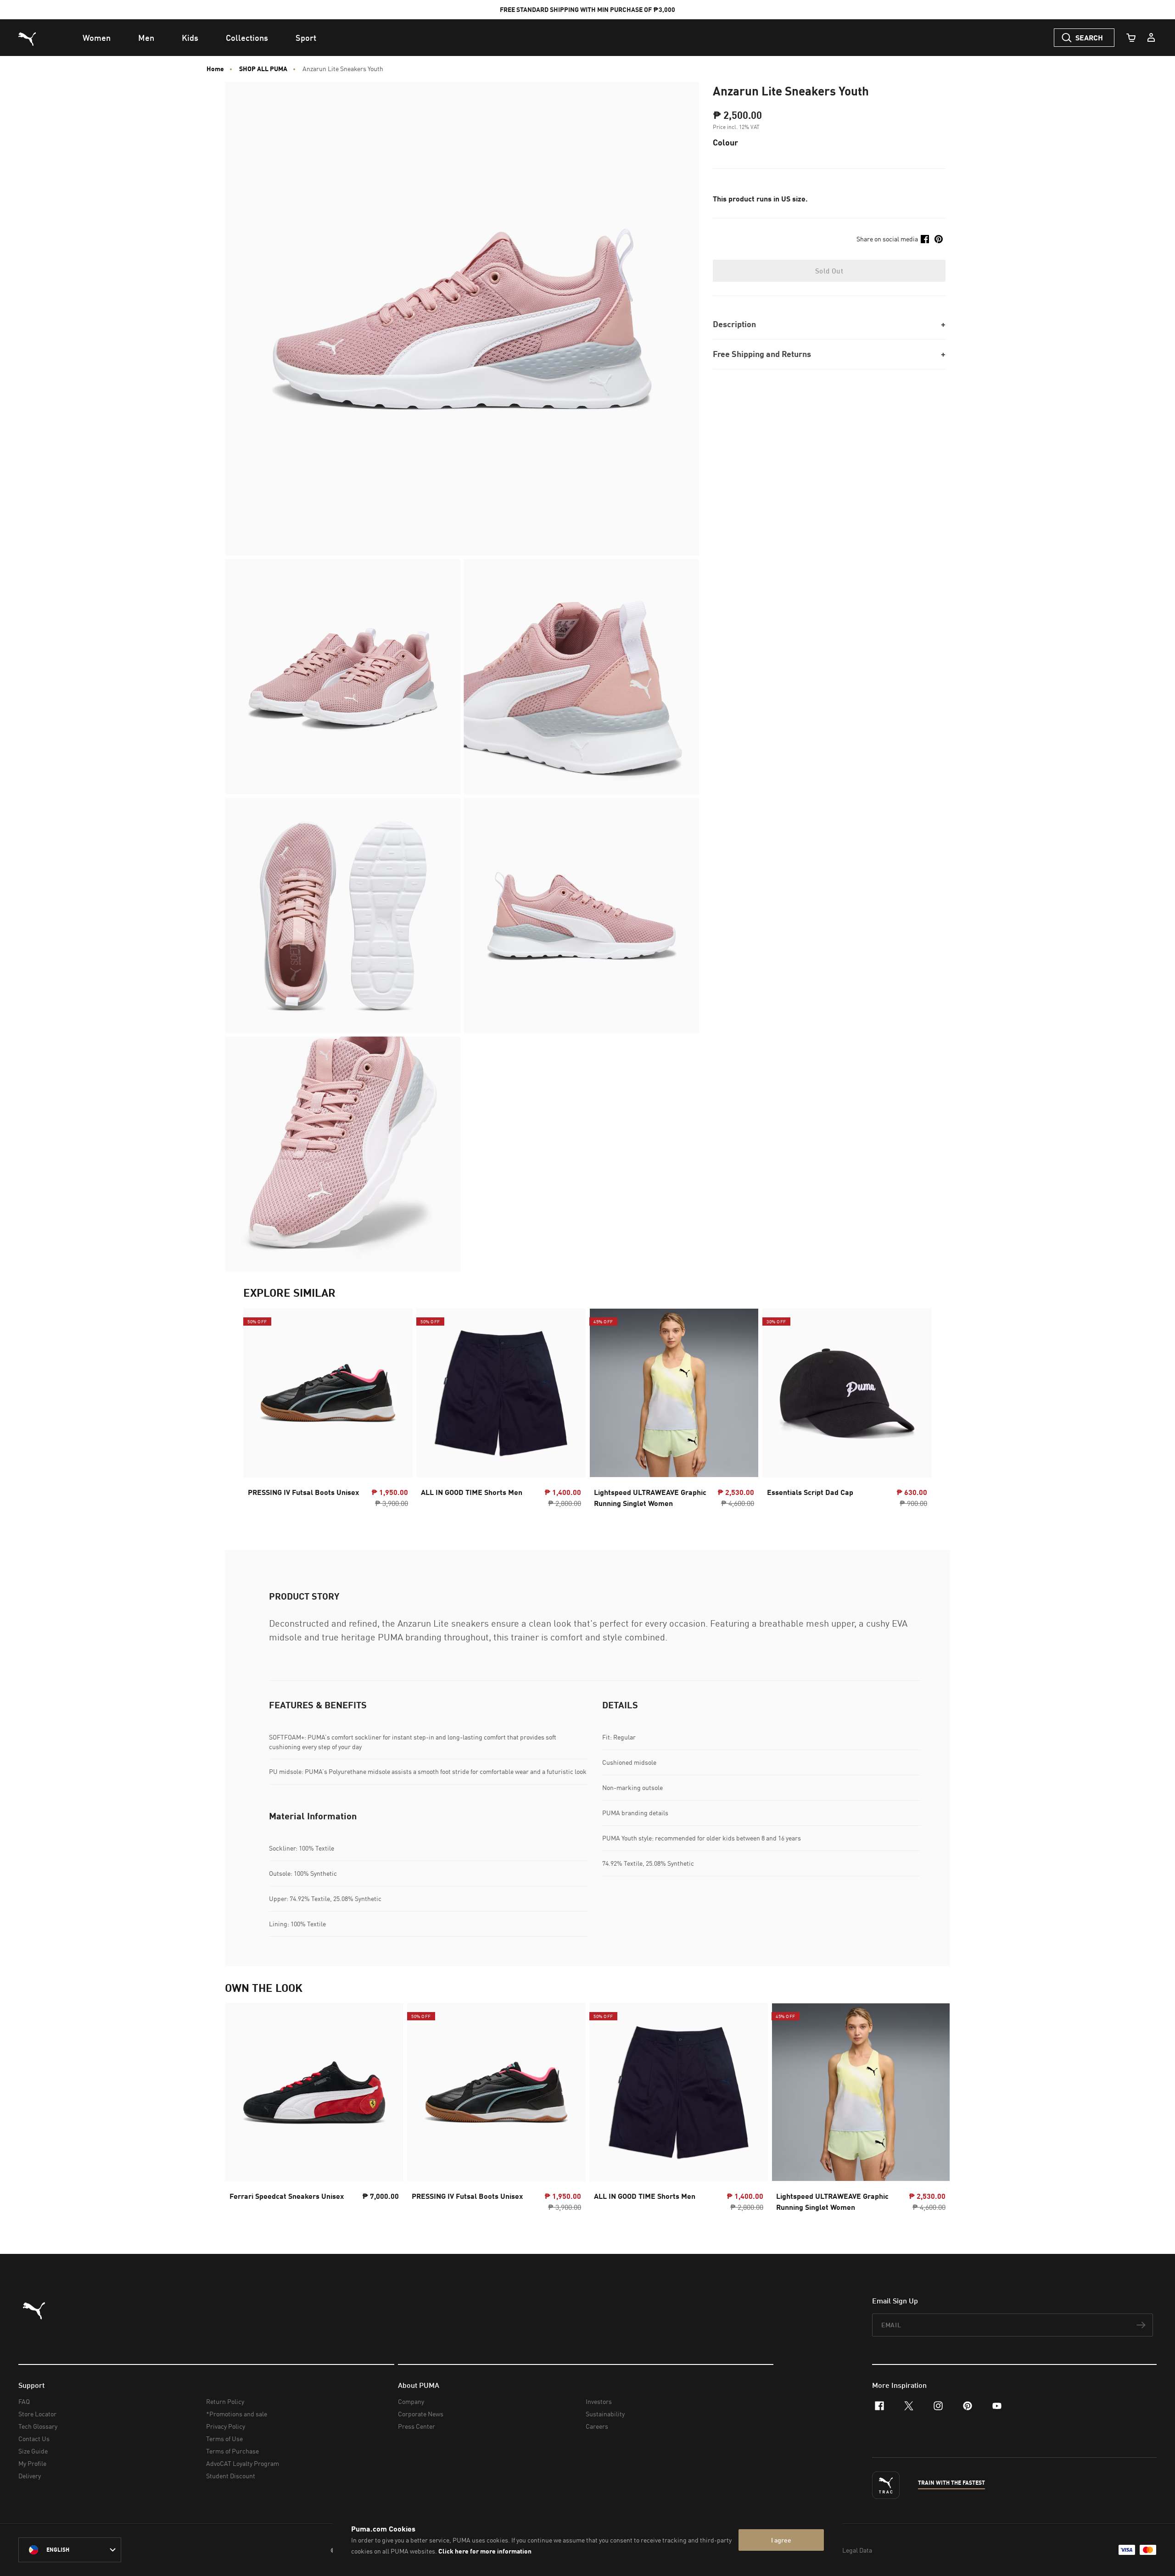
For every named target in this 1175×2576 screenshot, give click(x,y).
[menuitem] (97, 38)
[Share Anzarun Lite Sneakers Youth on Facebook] (925, 239)
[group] (328, 1411)
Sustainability (605, 2414)
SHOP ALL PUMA (263, 69)
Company (411, 2401)
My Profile (32, 2463)
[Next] (917, 1411)
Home (215, 69)
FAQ (24, 2401)
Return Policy (225, 2401)
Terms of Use (224, 2439)
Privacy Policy (226, 2426)
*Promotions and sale (237, 2414)
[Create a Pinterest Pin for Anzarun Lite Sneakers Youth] (939, 239)
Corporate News (421, 2414)
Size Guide (33, 2451)
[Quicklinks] (1151, 38)
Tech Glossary (38, 2426)
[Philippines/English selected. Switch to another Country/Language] (70, 2550)
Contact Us (34, 2439)
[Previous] (258, 1411)
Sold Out (829, 271)
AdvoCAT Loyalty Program (243, 2463)
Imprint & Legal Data (843, 2550)
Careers (597, 2426)
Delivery (30, 2476)
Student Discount (231, 2476)
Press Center (417, 2426)
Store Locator (37, 2414)
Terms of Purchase (232, 2451)
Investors (599, 2401)
